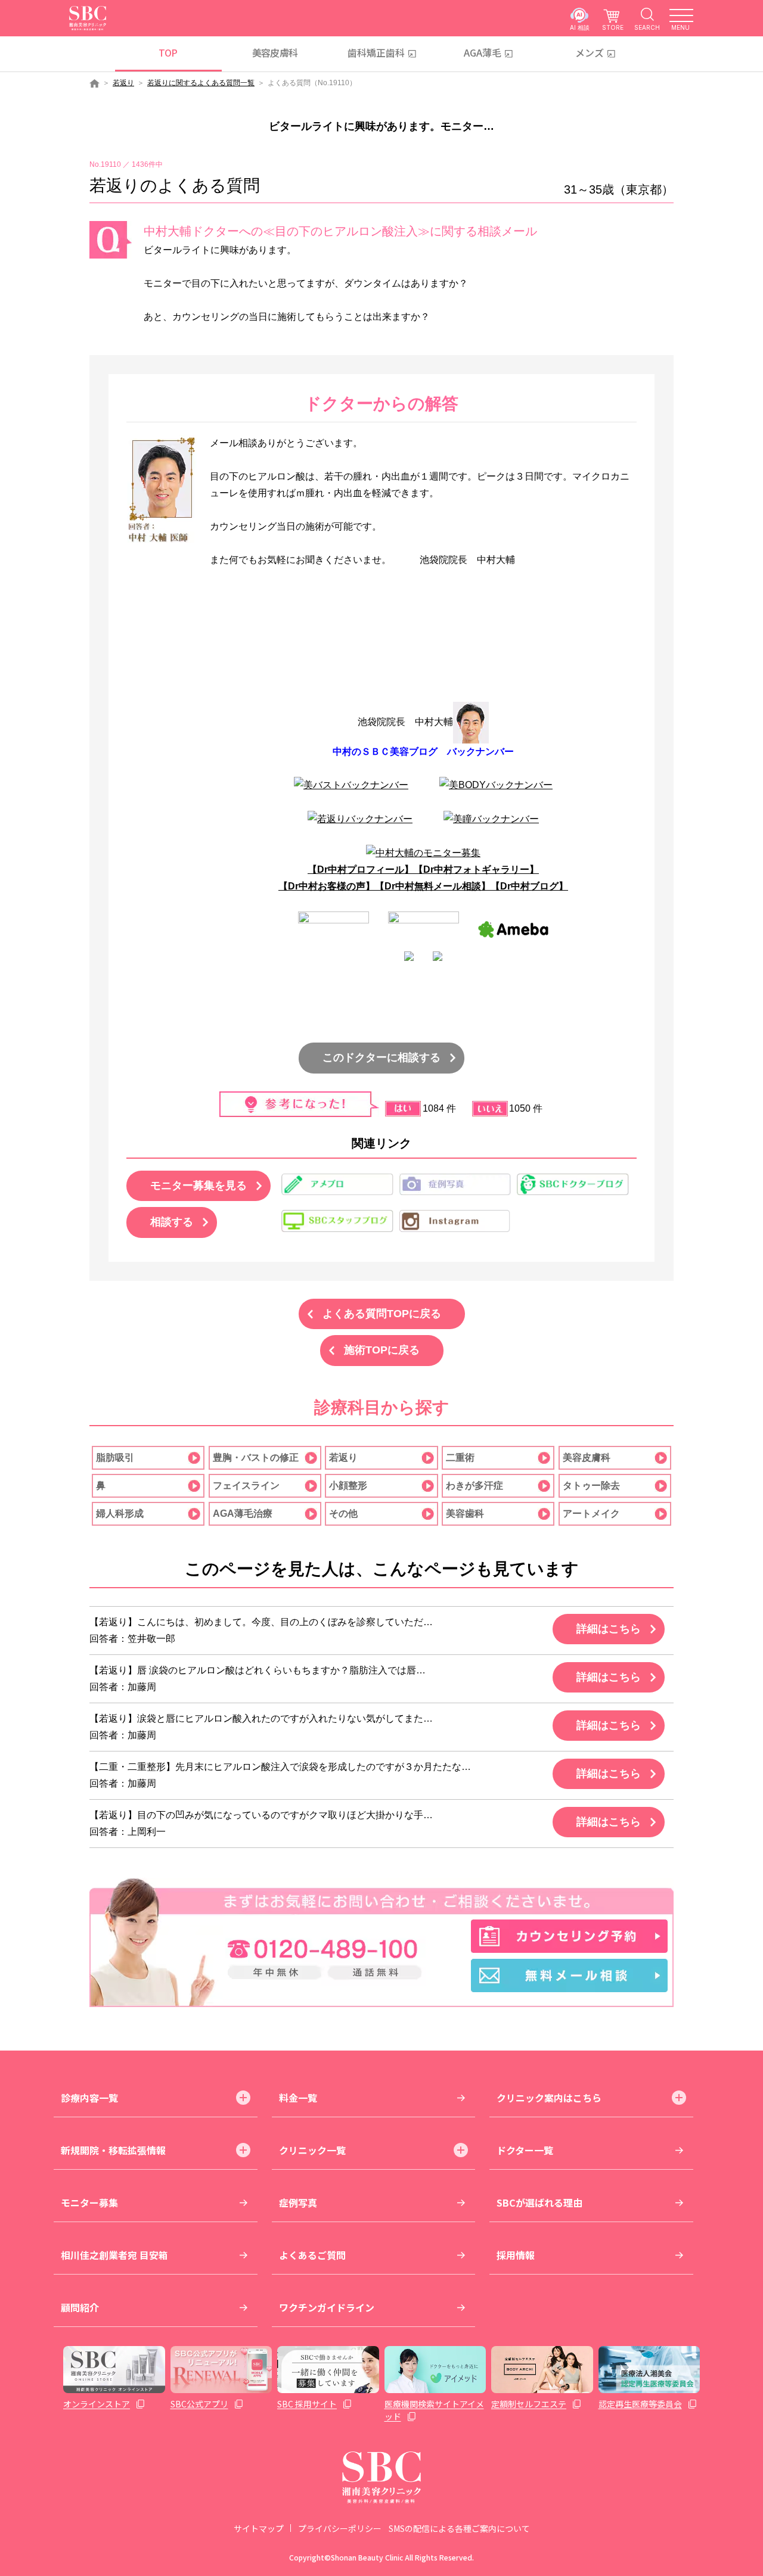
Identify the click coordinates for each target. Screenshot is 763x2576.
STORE (613, 27)
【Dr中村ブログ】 (529, 886)
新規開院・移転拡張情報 (113, 2150)
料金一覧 (298, 2098)
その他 (343, 1513)
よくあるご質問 (312, 2255)
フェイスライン (246, 1485)
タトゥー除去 (591, 1485)
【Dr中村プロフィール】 (361, 869)
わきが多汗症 (474, 1485)
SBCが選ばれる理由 (539, 2202)
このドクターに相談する (381, 1057)
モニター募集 (89, 2202)
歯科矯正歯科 (376, 52)
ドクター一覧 (525, 2150)
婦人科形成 (120, 1513)
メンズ (590, 52)
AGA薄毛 (483, 52)
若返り (123, 83)
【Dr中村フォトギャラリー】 (476, 869)
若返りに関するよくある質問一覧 (201, 83)
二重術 (460, 1457)
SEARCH (647, 27)
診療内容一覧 (89, 2098)
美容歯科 (465, 1513)
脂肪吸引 (115, 1457)
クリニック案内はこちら (549, 2098)
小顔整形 (348, 1485)
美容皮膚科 (275, 52)
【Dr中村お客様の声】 (327, 886)
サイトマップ (259, 2528)
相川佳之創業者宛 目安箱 (114, 2255)
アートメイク (591, 1513)
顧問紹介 (80, 2307)
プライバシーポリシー (340, 2528)
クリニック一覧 (312, 2150)
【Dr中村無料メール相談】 (433, 886)
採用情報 (516, 2255)
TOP (168, 52)
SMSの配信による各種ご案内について (459, 2528)
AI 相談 (580, 27)
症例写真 (298, 2202)
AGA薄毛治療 (243, 1513)
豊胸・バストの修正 (256, 1457)
